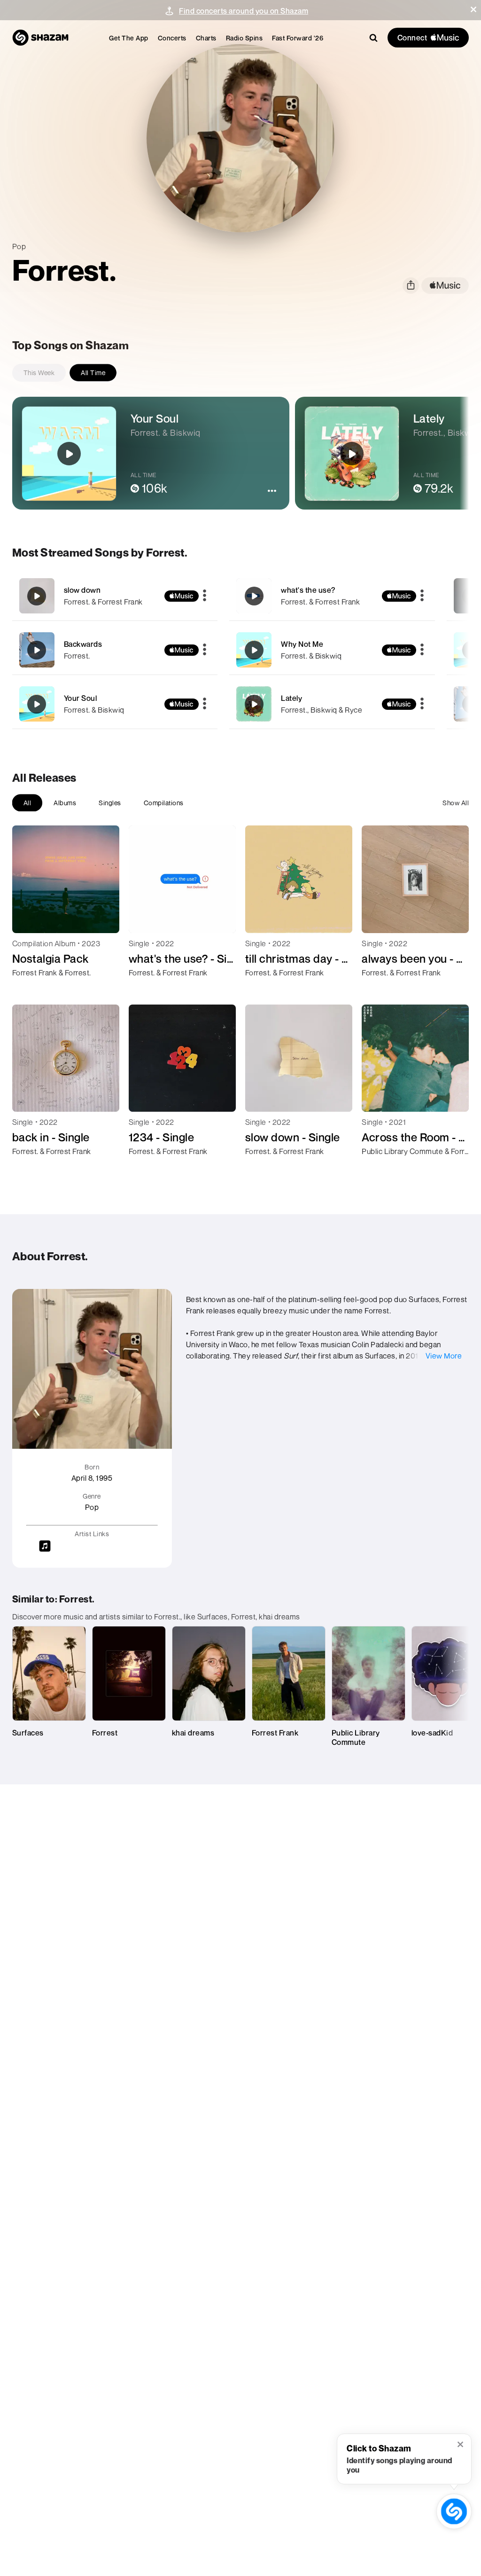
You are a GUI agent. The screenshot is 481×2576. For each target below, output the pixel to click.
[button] (473, 9)
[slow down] (115, 596)
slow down (82, 590)
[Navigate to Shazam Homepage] (40, 38)
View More (444, 1356)
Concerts (172, 38)
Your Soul (81, 698)
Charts (206, 38)
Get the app (129, 38)
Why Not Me (302, 644)
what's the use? (308, 590)
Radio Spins (244, 38)
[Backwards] (115, 650)
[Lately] (332, 704)
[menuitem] (129, 38)
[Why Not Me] (332, 650)
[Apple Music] (29, 990)
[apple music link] (445, 286)
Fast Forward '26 (298, 38)
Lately (291, 698)
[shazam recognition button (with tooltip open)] (454, 2511)
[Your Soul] (115, 704)
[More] (205, 596)
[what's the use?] (332, 596)
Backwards (83, 644)
